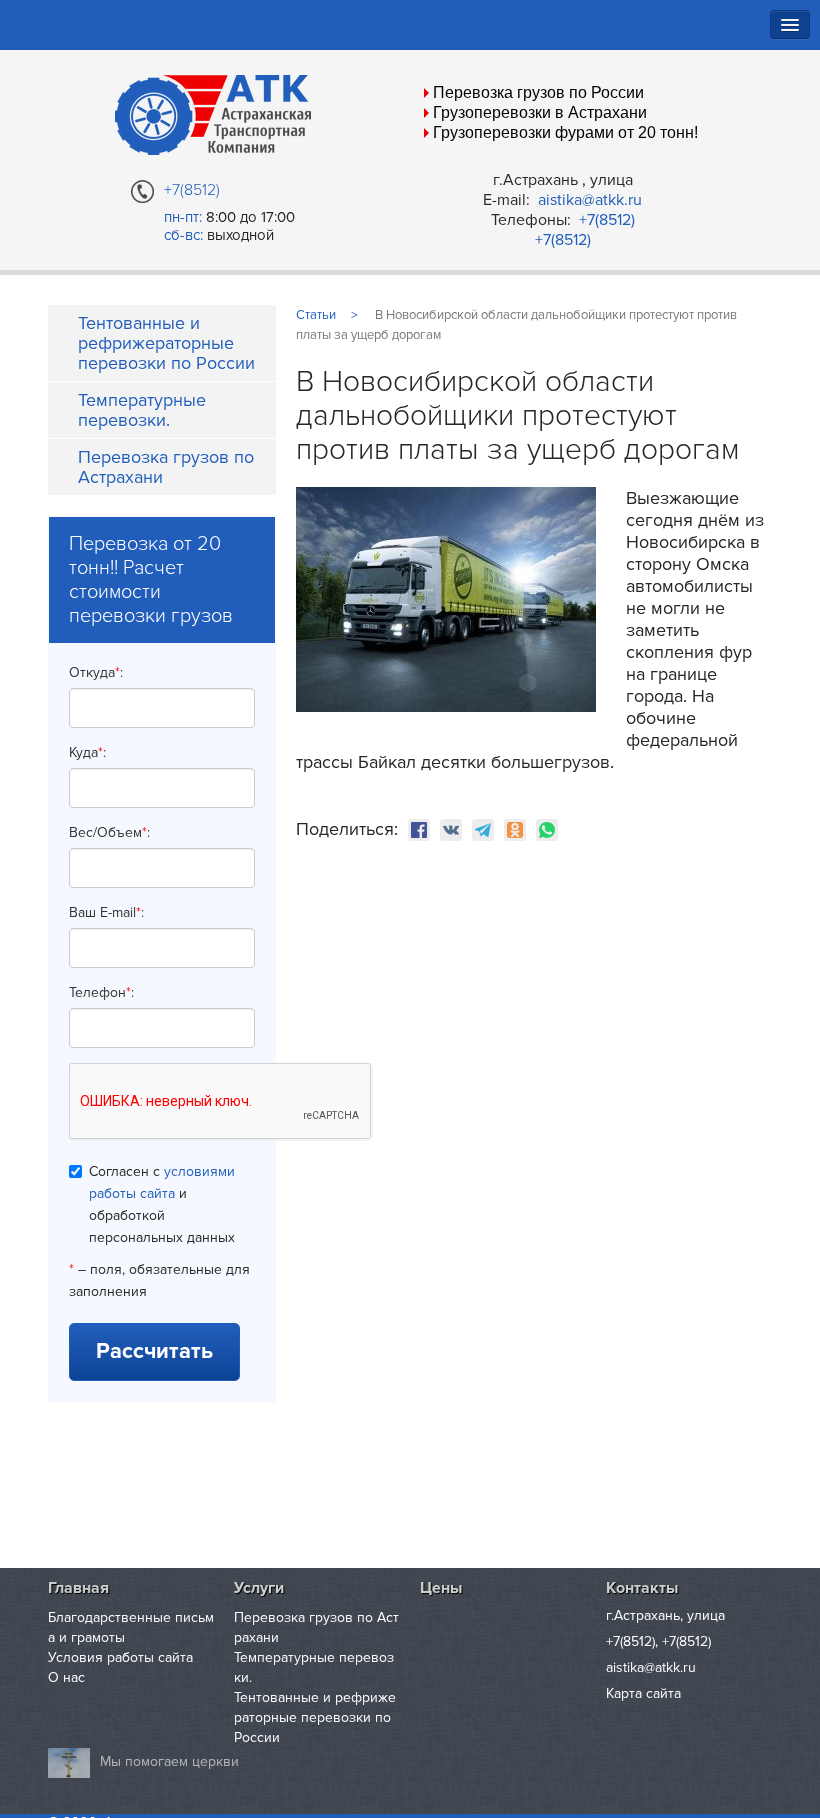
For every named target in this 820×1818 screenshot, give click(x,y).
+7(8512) (607, 220)
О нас (66, 1677)
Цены (441, 1588)
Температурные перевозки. (142, 410)
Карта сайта (643, 1693)
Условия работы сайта (120, 1657)
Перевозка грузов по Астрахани (166, 467)
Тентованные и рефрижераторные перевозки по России (166, 343)
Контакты (642, 1588)
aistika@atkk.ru (590, 200)
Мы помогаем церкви (169, 1761)
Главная (78, 1588)
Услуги (259, 1588)
